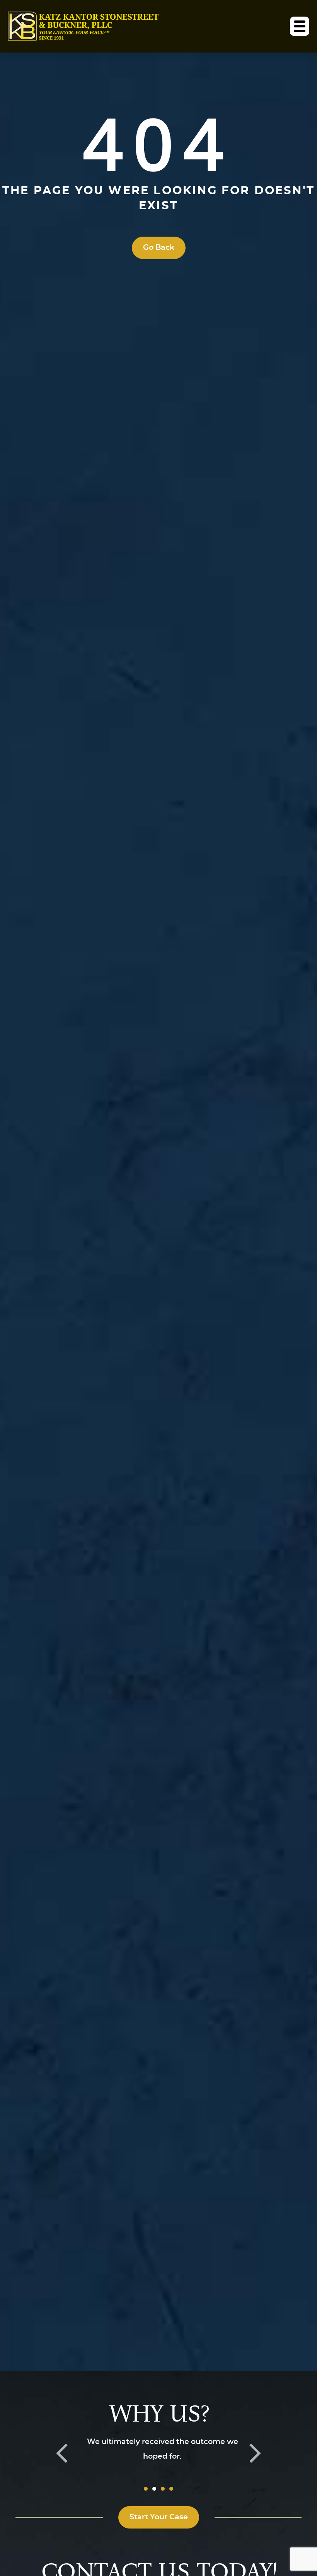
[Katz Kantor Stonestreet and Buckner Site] (83, 26)
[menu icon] (300, 26)
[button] (62, 2453)
